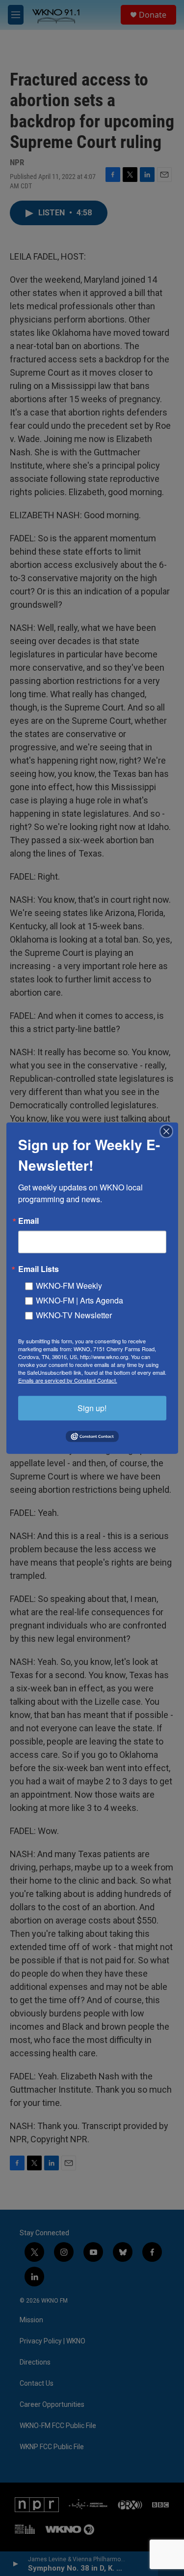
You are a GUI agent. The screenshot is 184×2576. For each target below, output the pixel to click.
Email (28, 1220)
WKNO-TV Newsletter (74, 1315)
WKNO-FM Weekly (69, 1285)
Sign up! (92, 1407)
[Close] (169, 1131)
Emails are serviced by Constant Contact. (68, 1380)
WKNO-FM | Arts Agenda (79, 1300)
